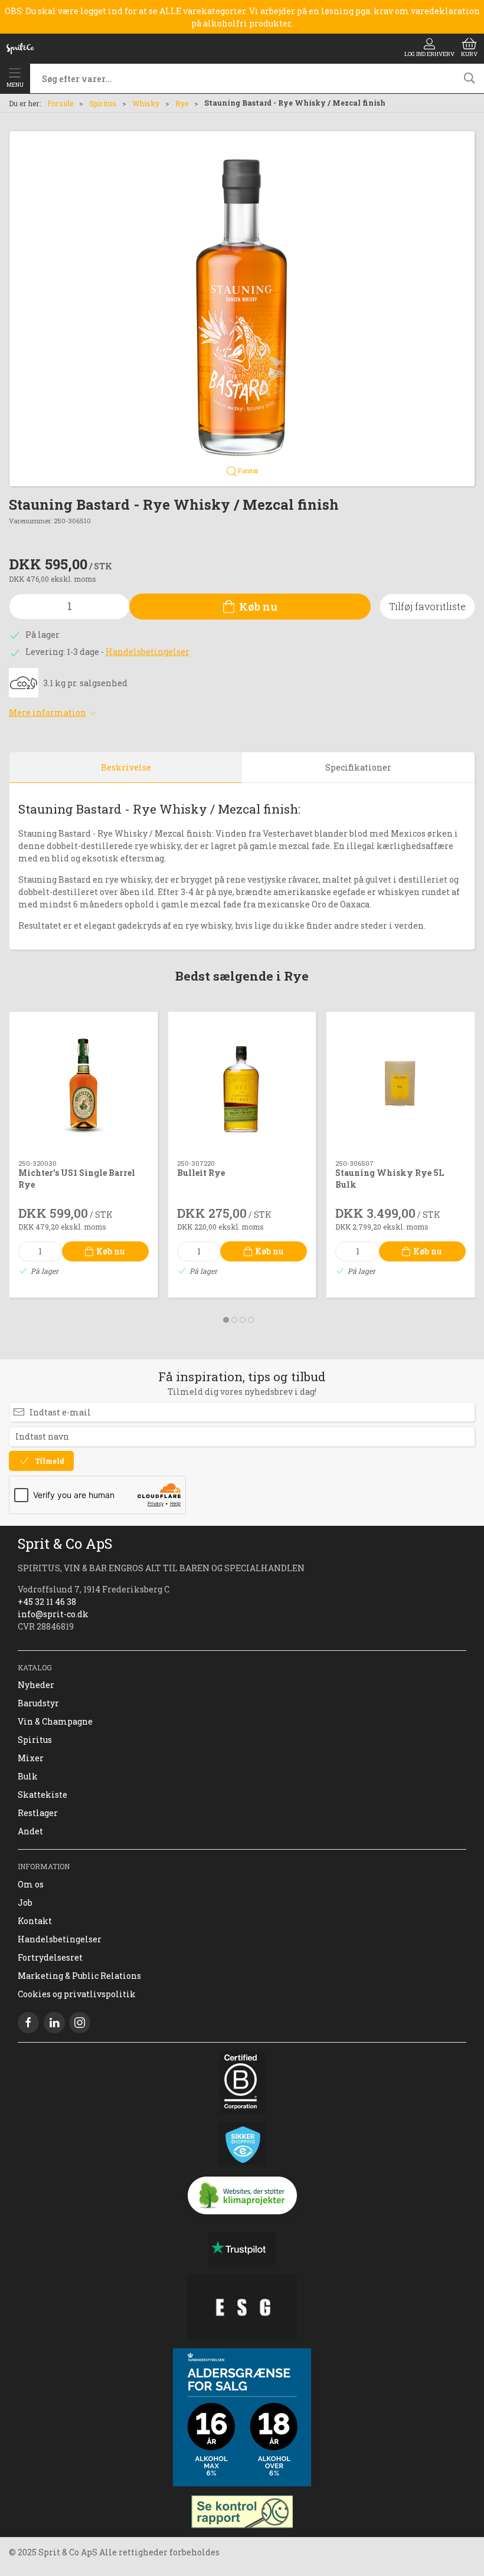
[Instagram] (80, 2023)
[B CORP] (242, 2082)
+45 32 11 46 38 (47, 1602)
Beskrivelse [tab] (126, 767)
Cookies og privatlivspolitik (77, 1994)
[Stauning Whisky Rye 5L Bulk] (400, 1086)
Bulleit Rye (201, 1173)
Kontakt (35, 1921)
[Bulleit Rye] (242, 1086)
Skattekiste (42, 1795)
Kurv (469, 54)
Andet (30, 1831)
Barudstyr (38, 1703)
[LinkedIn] (54, 2023)
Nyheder (36, 1685)
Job (25, 1902)
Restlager (38, 1813)
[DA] (20, 48)
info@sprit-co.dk (53, 1614)
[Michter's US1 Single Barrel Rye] (84, 1086)
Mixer (31, 1758)
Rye (182, 103)
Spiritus (103, 103)
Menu (15, 85)
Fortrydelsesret (50, 1957)
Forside (60, 103)
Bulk (28, 1776)
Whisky (146, 103)
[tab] (226, 1320)
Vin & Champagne (55, 1721)
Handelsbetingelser (148, 652)
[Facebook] (28, 2023)
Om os (31, 1884)
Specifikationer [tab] (358, 767)
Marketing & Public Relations (79, 1976)
